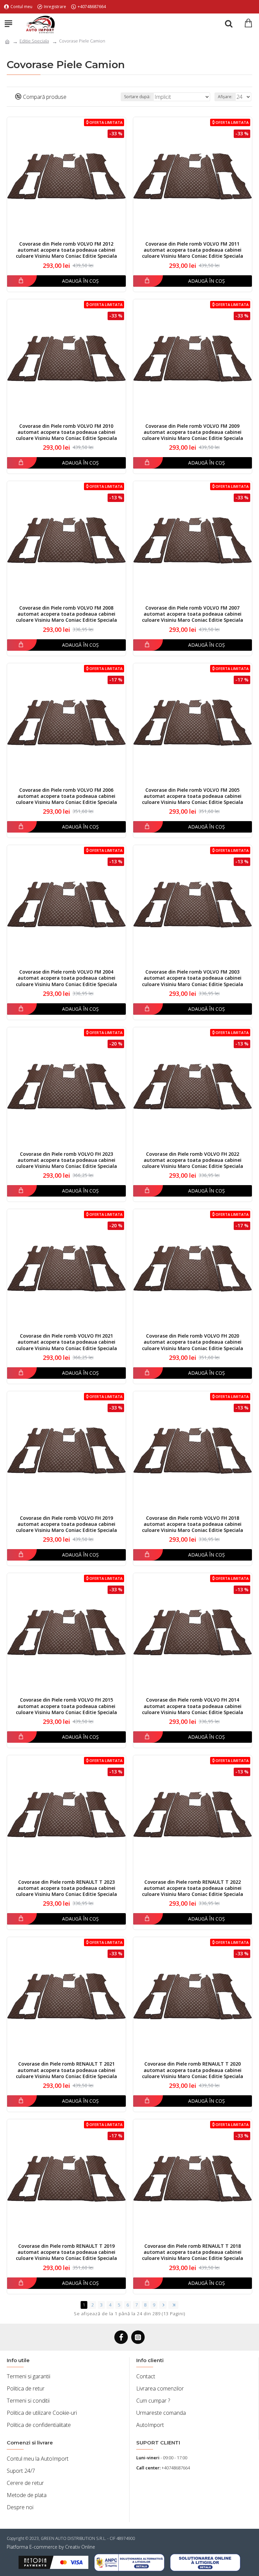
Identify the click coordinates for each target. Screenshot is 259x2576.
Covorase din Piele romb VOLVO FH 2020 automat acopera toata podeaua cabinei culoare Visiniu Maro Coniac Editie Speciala (193, 1342)
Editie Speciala (34, 41)
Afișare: (225, 97)
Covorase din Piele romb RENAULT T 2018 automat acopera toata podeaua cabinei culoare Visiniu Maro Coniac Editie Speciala (193, 2252)
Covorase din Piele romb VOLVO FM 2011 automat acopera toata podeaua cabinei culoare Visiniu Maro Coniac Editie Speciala (193, 250)
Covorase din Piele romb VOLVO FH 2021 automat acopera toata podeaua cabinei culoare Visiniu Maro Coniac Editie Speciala (66, 1342)
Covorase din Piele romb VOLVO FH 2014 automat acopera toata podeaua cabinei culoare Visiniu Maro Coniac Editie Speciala (193, 1706)
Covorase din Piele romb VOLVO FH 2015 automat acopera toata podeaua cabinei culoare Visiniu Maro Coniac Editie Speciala (66, 1706)
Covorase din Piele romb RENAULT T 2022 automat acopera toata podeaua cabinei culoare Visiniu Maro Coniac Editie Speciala (193, 1888)
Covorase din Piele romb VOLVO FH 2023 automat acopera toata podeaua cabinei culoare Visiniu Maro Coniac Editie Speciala (66, 1160)
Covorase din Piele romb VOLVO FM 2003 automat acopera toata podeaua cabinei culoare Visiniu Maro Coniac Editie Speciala (193, 978)
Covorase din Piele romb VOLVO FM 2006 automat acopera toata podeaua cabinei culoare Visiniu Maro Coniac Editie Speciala (66, 796)
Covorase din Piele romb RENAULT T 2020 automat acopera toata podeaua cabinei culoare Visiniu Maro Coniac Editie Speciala (193, 2070)
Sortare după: (137, 97)
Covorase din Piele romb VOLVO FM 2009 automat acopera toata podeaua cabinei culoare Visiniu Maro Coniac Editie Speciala (193, 432)
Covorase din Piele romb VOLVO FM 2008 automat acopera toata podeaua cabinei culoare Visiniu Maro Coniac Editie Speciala (66, 614)
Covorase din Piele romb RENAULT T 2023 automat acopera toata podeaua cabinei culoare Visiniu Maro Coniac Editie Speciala (66, 1888)
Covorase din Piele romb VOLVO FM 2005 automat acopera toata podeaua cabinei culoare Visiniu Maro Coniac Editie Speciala (193, 796)
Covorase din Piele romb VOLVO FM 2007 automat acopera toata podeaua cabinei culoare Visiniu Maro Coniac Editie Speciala (193, 614)
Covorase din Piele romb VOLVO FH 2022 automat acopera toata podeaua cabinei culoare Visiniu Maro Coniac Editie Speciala (193, 1160)
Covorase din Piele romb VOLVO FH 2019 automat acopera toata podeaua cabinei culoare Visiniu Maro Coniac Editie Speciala (66, 1524)
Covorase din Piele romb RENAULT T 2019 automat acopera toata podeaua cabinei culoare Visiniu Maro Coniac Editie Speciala (66, 2252)
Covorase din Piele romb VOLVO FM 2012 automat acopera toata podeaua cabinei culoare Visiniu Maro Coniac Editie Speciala (66, 250)
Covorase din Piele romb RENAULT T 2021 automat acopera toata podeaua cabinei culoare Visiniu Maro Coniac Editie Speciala (66, 2070)
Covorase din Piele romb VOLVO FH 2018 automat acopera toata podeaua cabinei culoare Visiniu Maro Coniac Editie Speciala (193, 1524)
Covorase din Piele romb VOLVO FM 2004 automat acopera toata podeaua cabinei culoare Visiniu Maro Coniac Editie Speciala (66, 978)
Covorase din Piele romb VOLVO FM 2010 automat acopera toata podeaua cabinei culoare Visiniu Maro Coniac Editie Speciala (66, 432)
